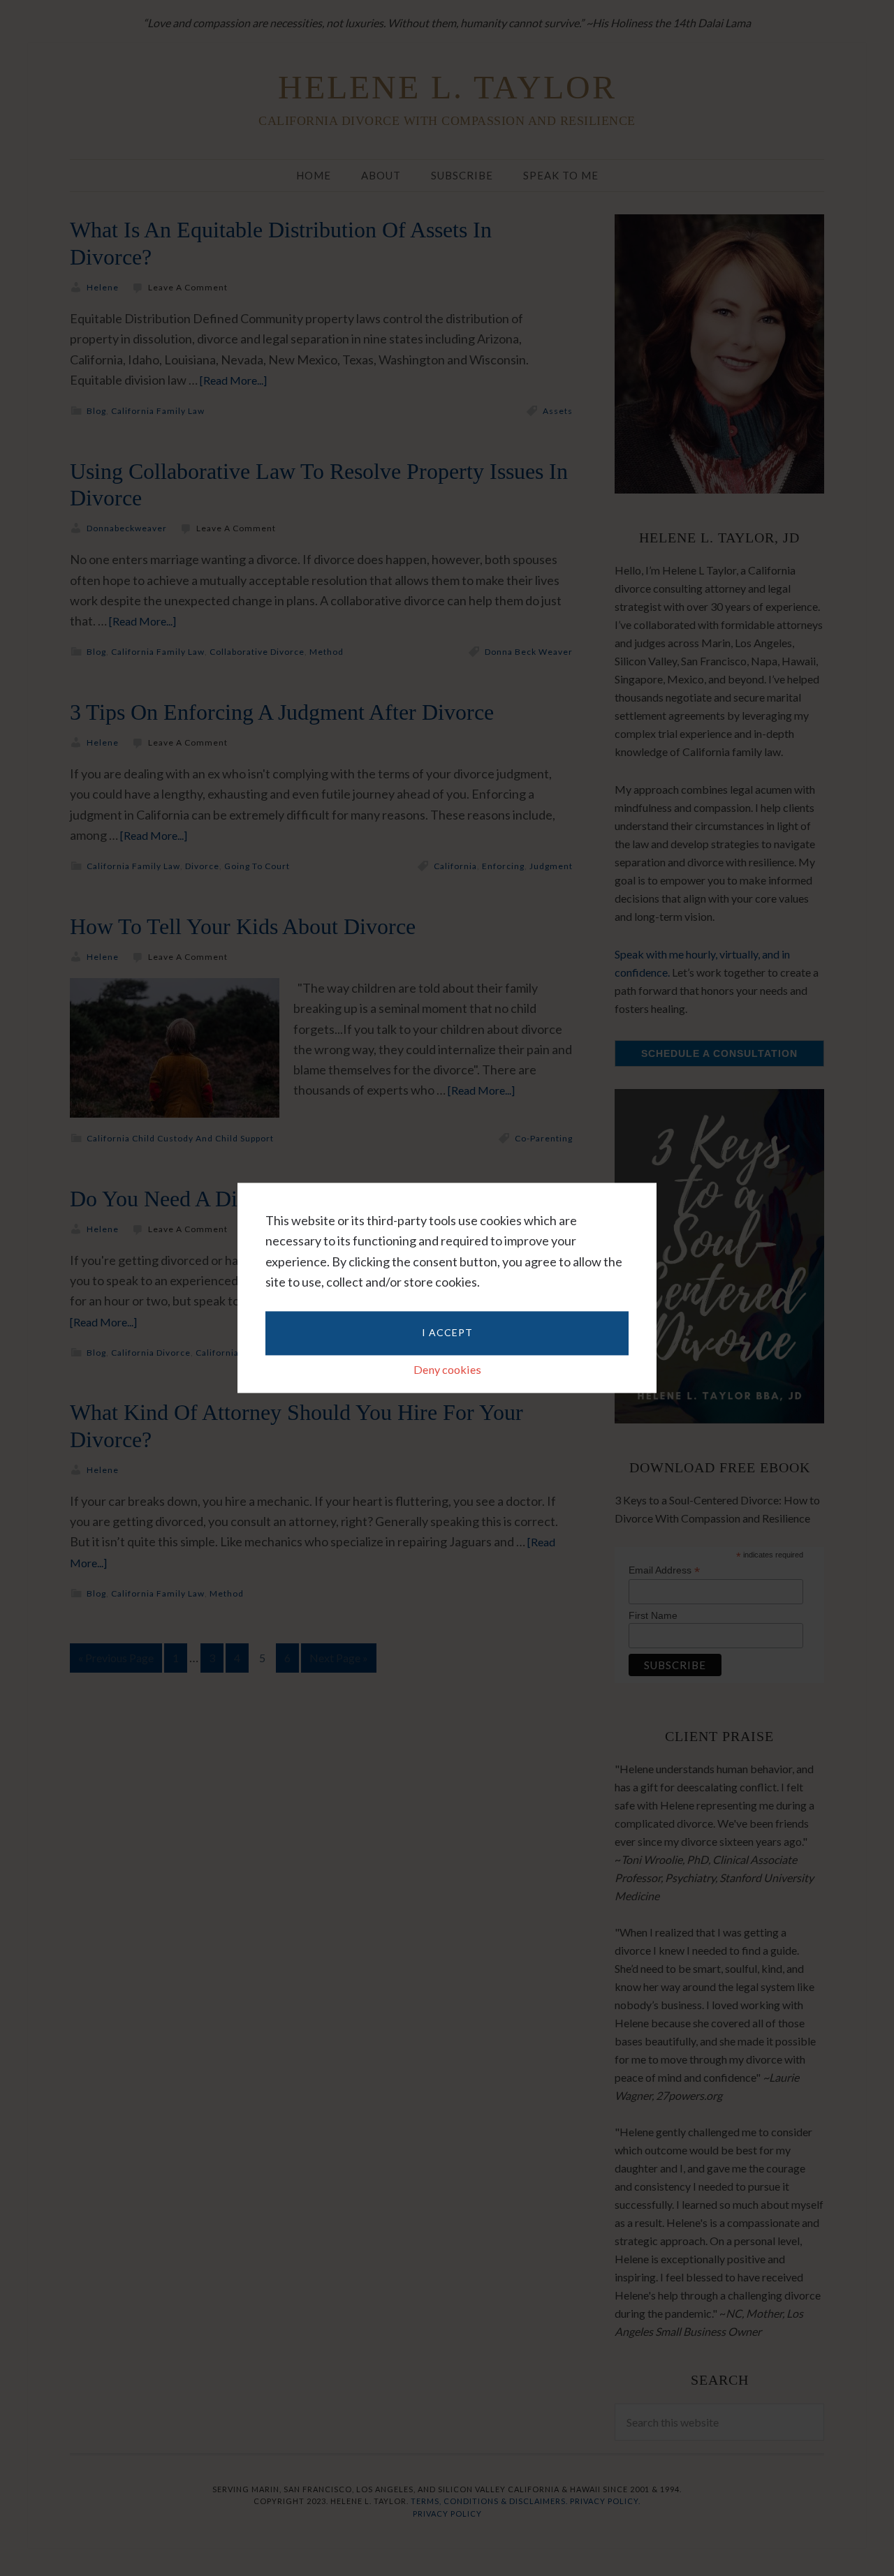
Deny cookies (447, 1369)
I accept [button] (447, 1332)
